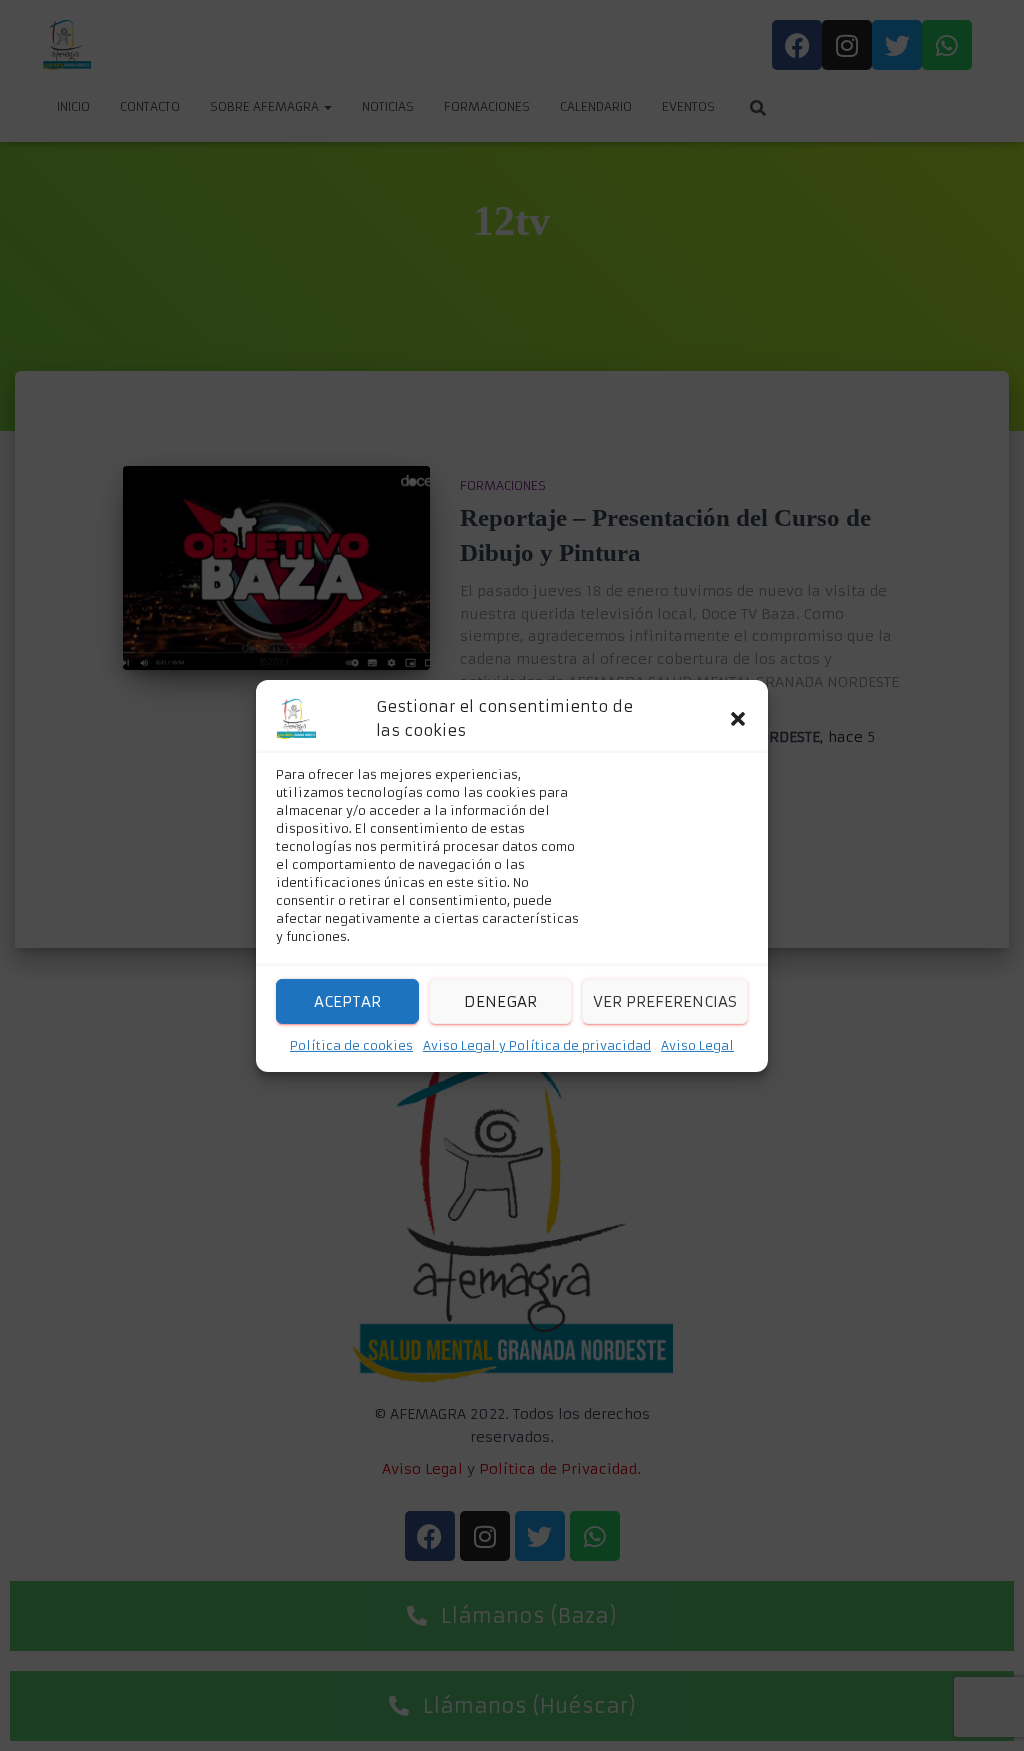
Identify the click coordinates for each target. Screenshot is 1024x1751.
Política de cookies (351, 1045)
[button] (738, 719)
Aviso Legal (697, 1045)
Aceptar (347, 1000)
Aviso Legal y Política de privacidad (537, 1045)
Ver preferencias (665, 1000)
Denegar (500, 1000)
